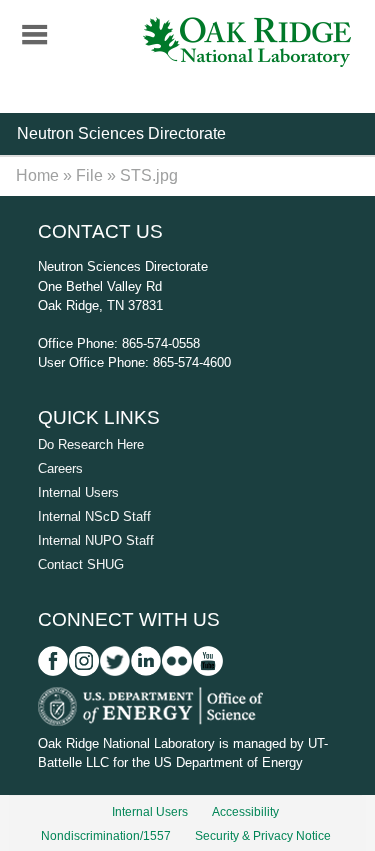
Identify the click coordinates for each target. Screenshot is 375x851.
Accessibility (245, 812)
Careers (60, 468)
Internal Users (78, 492)
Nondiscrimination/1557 (106, 836)
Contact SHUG (81, 564)
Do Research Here (91, 444)
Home (37, 175)
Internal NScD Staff (94, 516)
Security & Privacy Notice (263, 836)
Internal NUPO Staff (96, 540)
